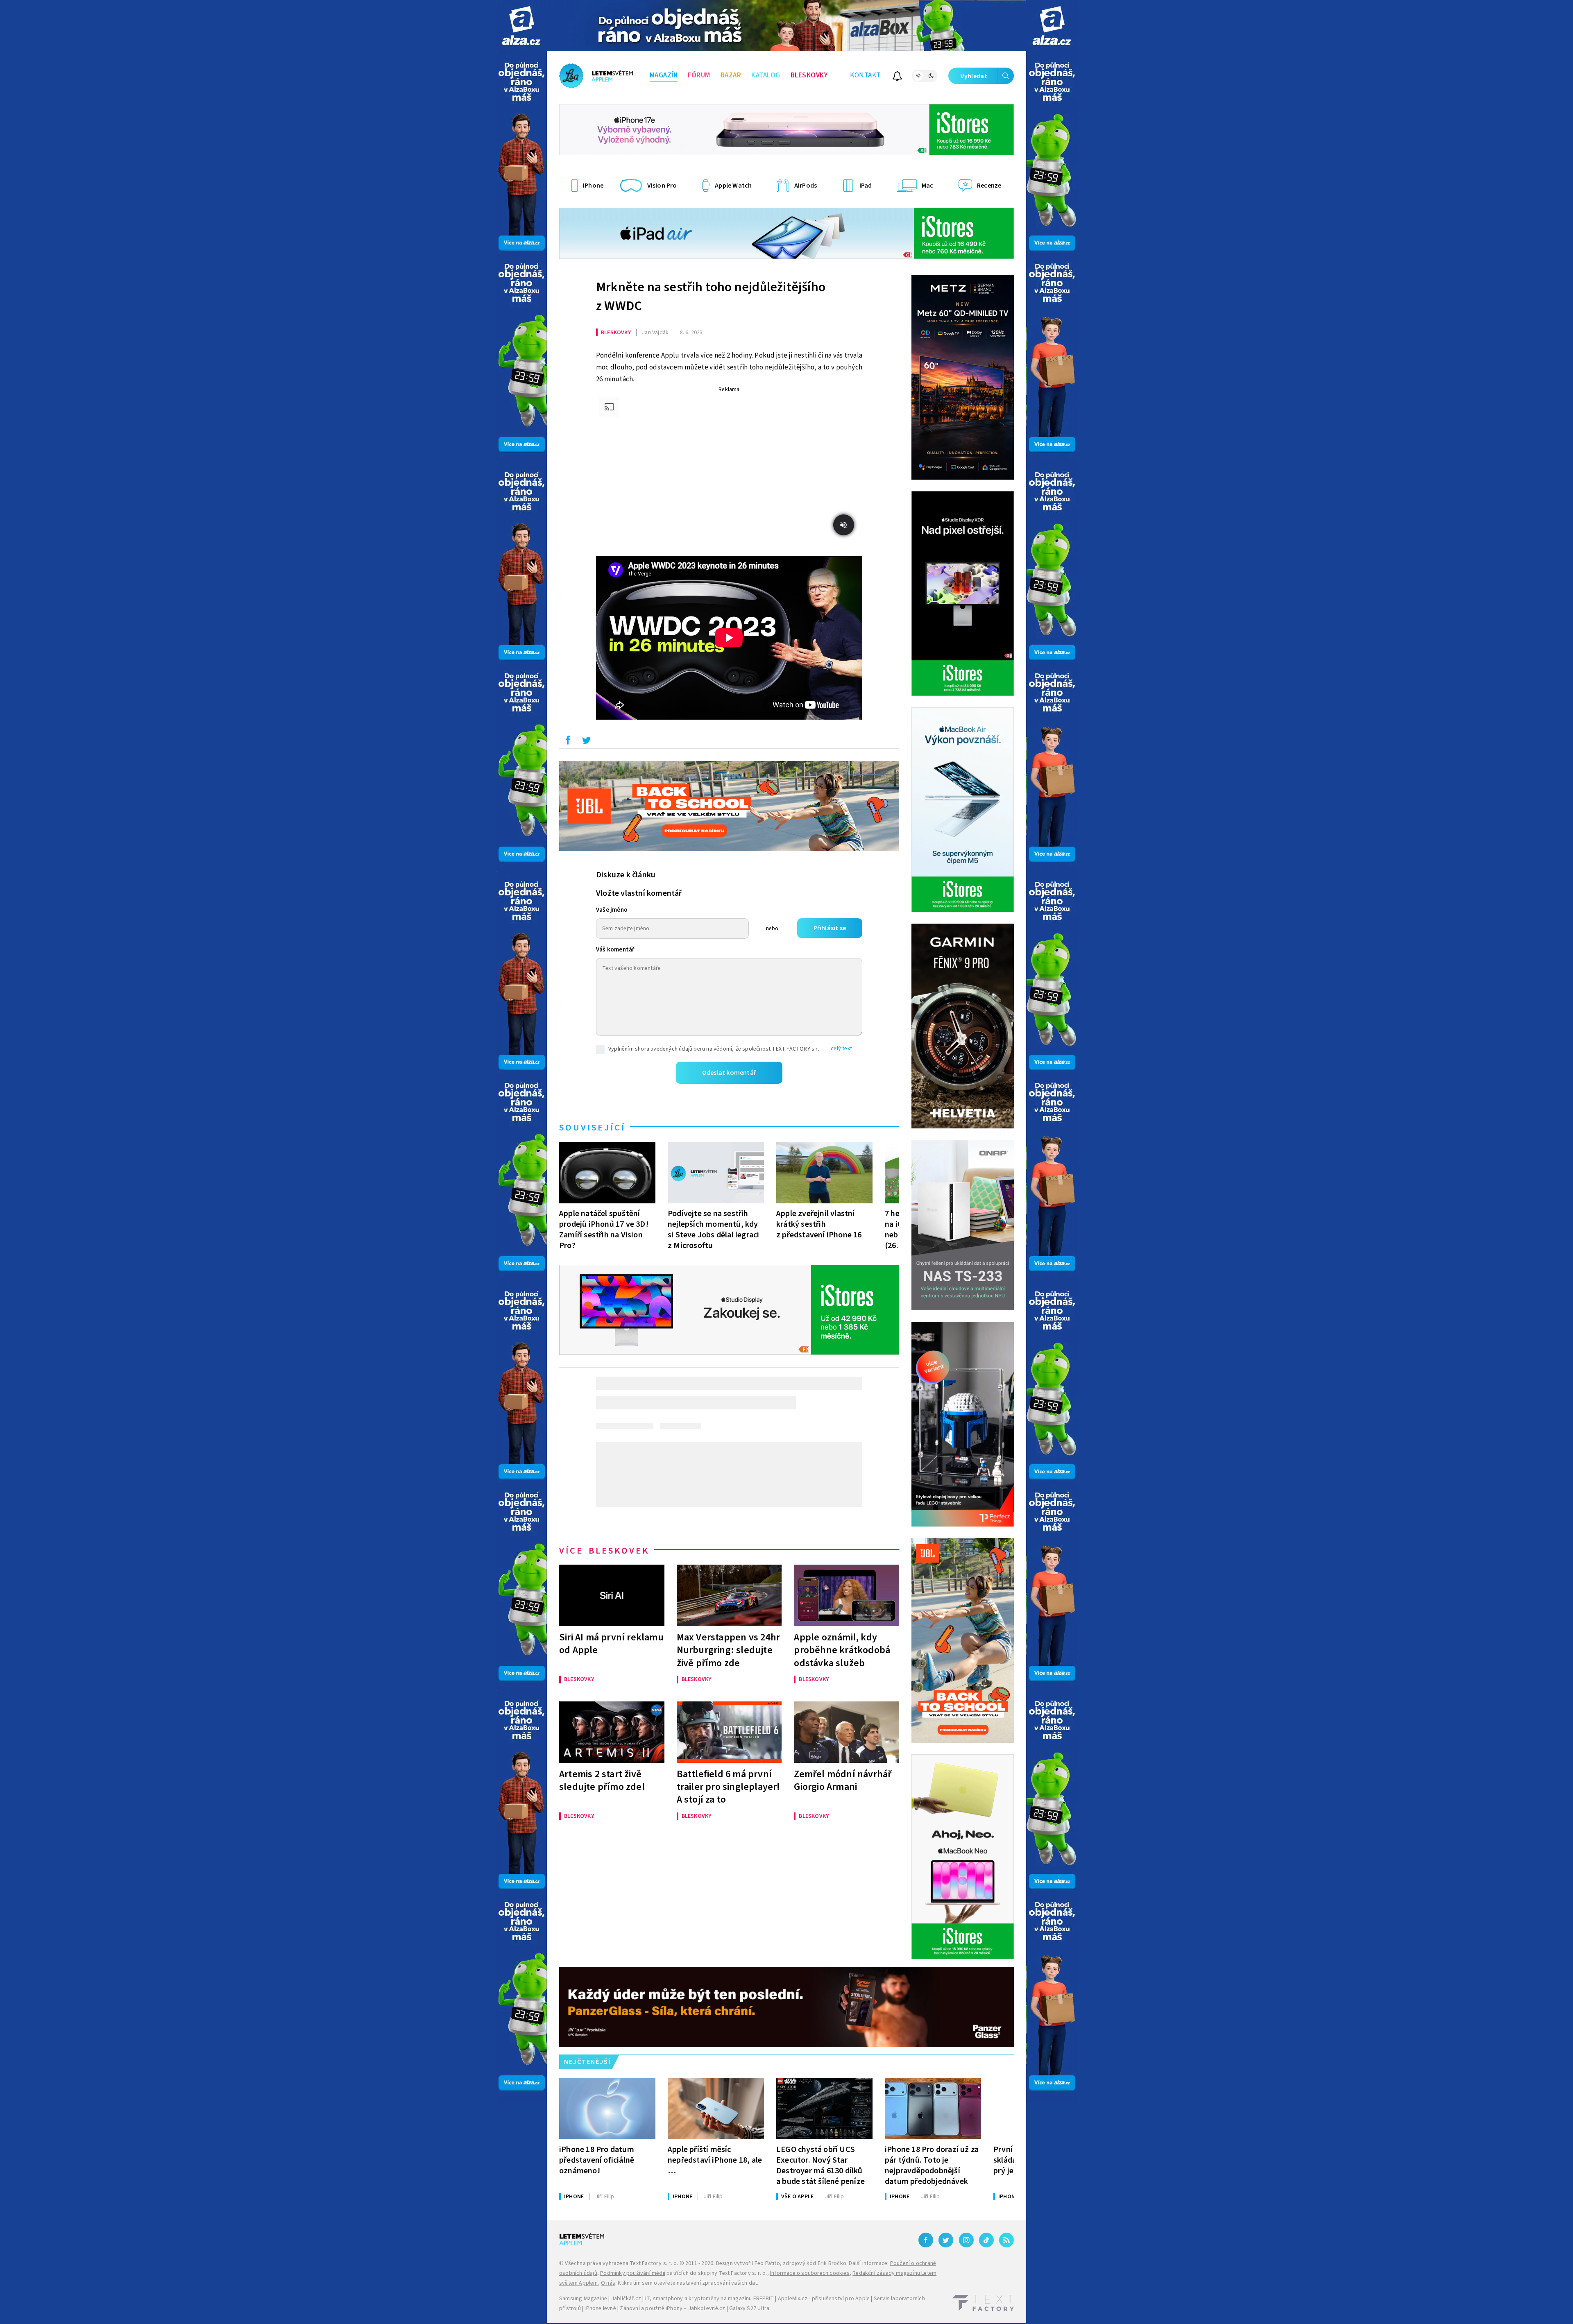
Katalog (766, 75)
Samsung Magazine (583, 2299)
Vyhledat (974, 76)
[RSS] (1006, 2240)
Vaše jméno (612, 910)
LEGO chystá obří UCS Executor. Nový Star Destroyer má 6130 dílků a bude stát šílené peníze (820, 2165)
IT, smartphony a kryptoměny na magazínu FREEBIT (709, 2299)
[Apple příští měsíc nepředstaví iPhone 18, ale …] (716, 2109)
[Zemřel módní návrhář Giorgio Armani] (847, 1732)
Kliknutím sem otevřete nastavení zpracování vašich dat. (688, 2283)
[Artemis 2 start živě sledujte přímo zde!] (612, 1732)
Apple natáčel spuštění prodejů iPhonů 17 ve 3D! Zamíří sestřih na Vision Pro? (604, 1229)
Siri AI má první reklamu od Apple (611, 1644)
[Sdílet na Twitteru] (586, 742)
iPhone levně (600, 2308)
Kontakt (865, 75)
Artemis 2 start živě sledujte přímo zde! (602, 1780)
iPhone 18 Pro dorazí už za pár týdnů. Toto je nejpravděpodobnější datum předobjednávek (932, 2165)
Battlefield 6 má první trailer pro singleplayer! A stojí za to (729, 1787)
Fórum (699, 75)
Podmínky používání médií (633, 2273)
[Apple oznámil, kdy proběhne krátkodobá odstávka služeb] (847, 1595)
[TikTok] (986, 2240)
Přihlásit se (830, 928)
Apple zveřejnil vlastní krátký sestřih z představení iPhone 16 (819, 1224)
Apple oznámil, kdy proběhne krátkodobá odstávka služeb (842, 1650)
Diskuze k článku (626, 875)
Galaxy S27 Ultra (749, 2308)
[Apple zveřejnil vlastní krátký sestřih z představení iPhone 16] (824, 1173)
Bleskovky (809, 75)
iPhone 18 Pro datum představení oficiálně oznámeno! (597, 2160)
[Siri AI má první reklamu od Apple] (612, 1595)
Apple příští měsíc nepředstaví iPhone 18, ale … (715, 2160)
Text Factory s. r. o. (654, 2263)
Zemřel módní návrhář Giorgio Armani (843, 1780)
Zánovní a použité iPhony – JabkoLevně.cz (672, 2308)
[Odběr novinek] (897, 77)
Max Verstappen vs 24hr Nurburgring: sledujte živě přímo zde (728, 1650)
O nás (608, 2283)
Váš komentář (615, 950)
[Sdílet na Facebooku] (568, 742)
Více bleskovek (604, 1551)
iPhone (574, 2197)
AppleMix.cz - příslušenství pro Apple (824, 2299)
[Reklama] (521, 26)
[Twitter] (946, 2240)
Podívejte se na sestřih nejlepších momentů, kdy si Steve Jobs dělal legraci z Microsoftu (713, 1229)
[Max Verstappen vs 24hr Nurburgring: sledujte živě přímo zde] (729, 1595)
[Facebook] (926, 2240)
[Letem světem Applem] (596, 76)
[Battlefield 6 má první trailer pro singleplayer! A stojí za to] (729, 1732)
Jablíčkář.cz (626, 2299)
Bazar (731, 75)
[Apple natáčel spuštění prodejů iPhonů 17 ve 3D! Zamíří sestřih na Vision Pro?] (607, 1173)
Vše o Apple (797, 2197)
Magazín (664, 75)
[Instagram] (966, 2240)
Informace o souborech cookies (810, 2273)
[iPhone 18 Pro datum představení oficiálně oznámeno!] (607, 2109)
